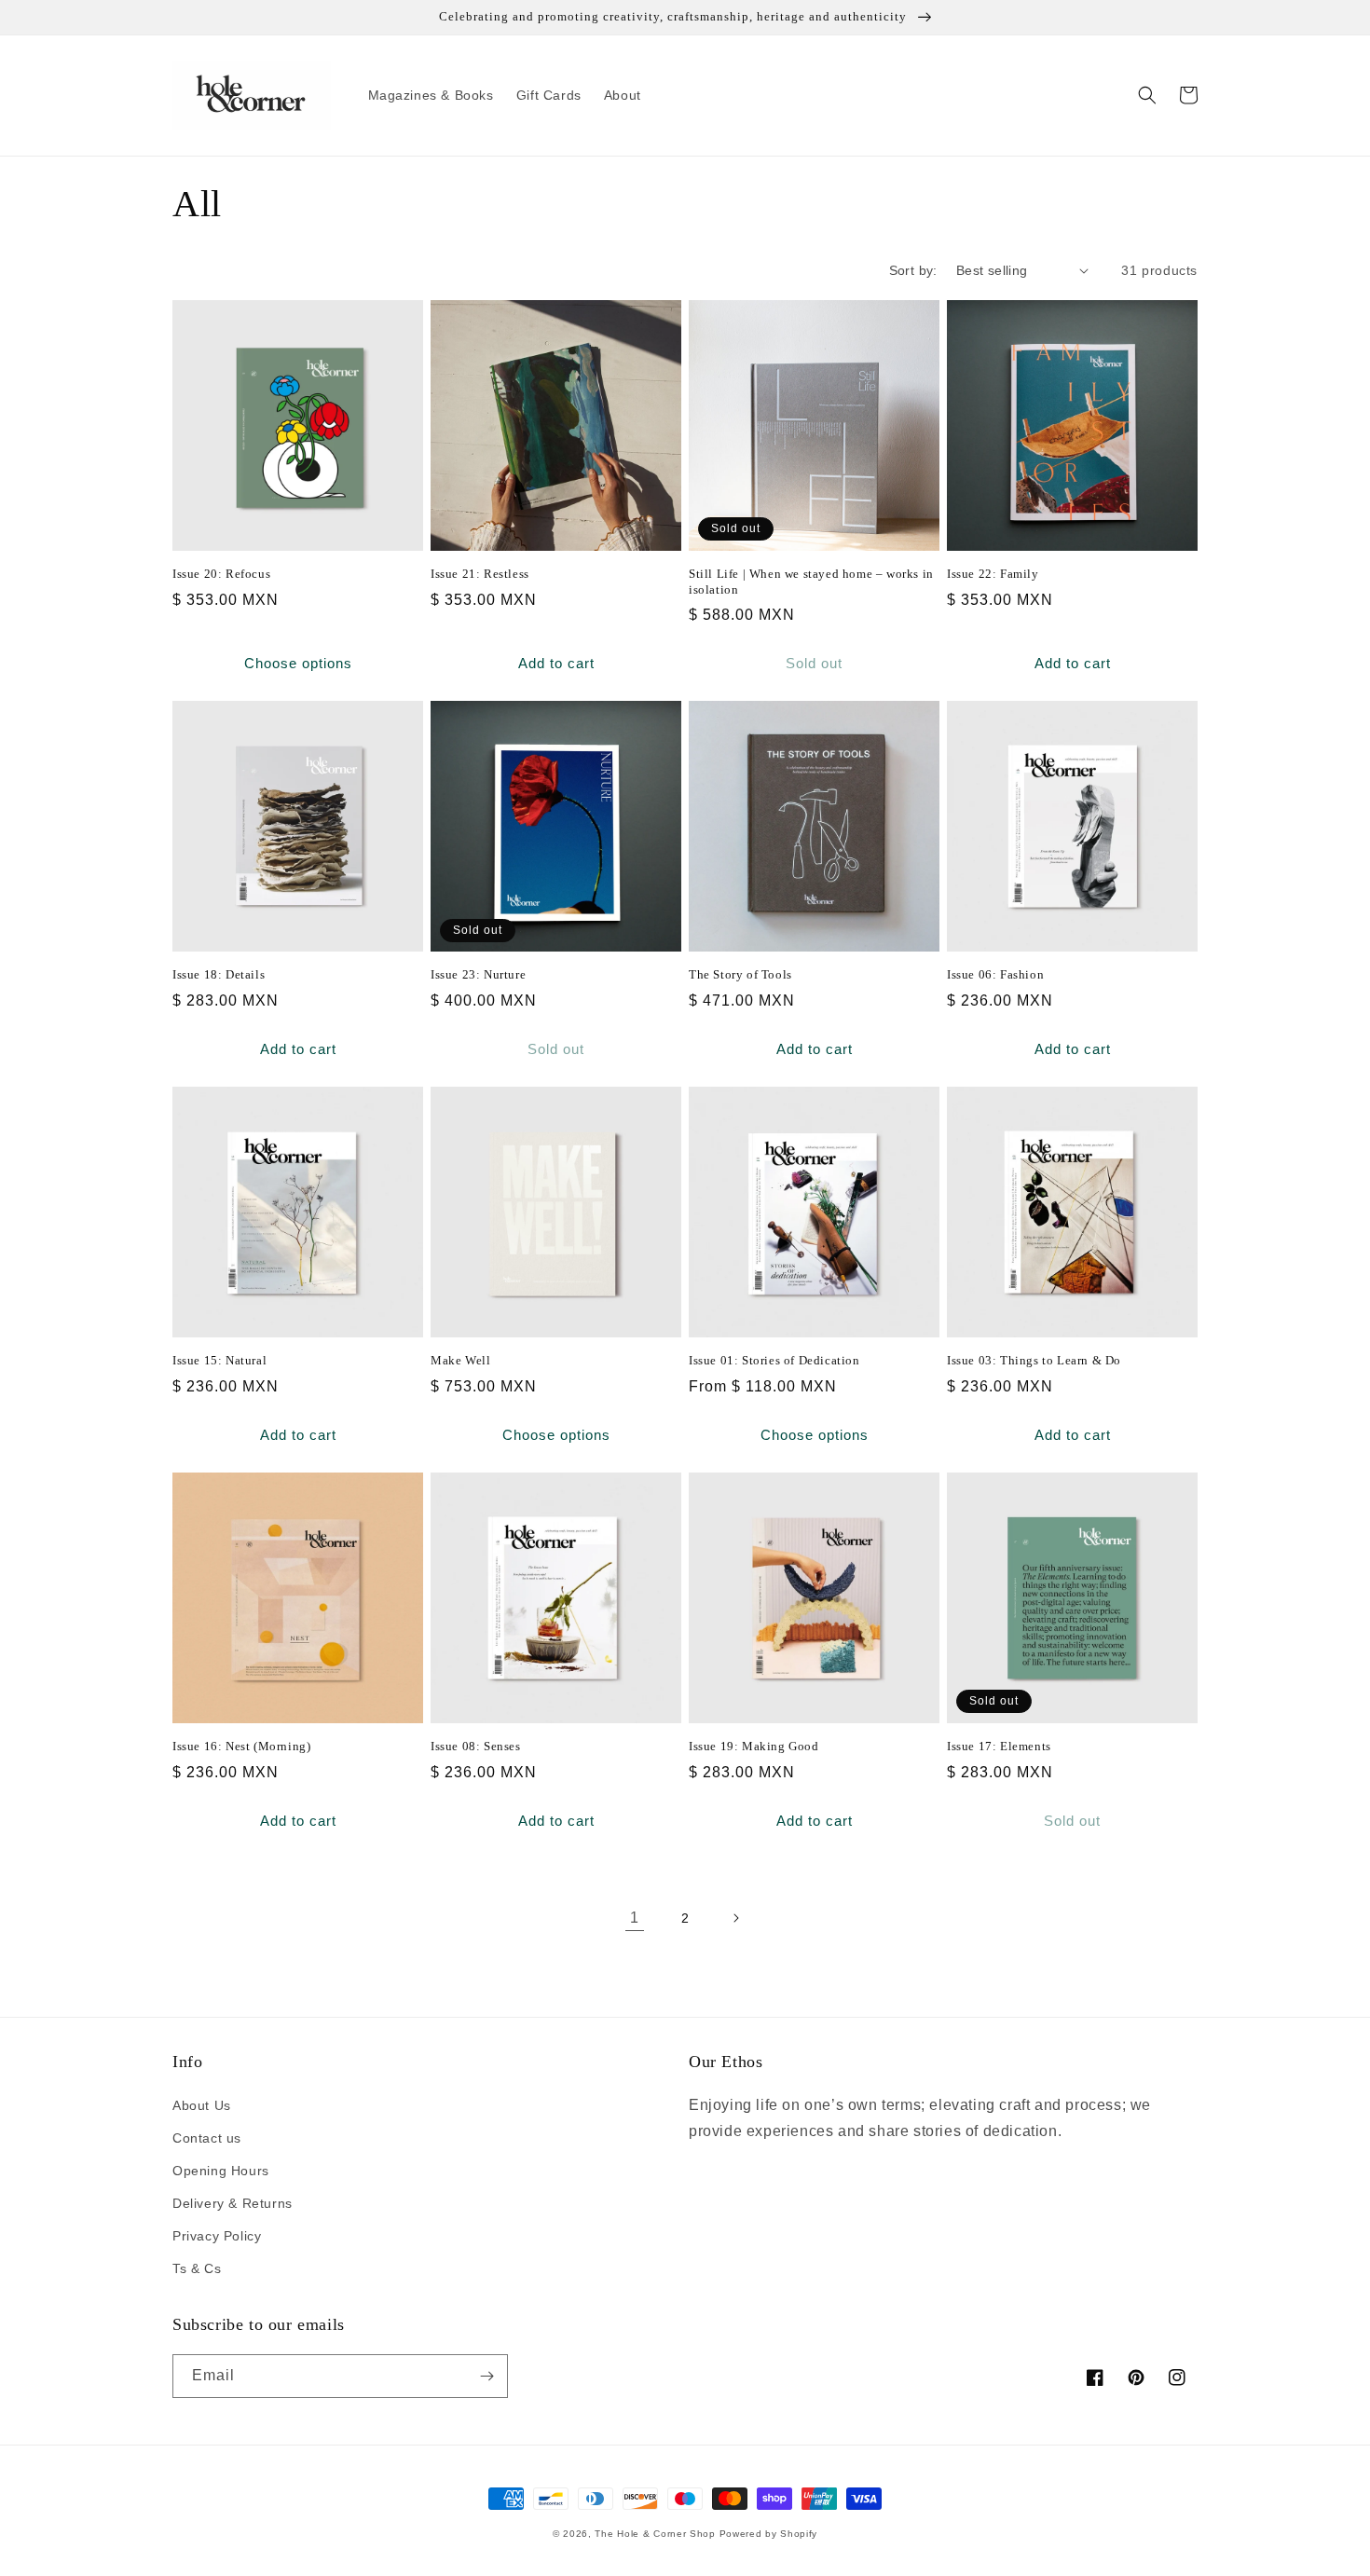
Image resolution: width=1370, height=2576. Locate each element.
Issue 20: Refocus (221, 574)
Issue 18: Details (219, 974)
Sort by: (913, 270)
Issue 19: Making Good (754, 1746)
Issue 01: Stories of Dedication (774, 1360)
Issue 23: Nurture (478, 974)
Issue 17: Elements (999, 1746)
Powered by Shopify (769, 2534)
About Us (202, 2105)
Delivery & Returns (233, 2203)
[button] (1147, 95)
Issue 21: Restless (480, 574)
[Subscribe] (486, 2376)
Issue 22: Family (993, 574)
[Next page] (735, 1918)
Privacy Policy (217, 2236)
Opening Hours (221, 2171)
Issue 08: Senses (476, 1746)
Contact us (207, 2138)
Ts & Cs (197, 2268)
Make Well (460, 1360)
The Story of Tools (740, 974)
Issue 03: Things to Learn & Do (1034, 1360)
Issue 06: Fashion (995, 974)
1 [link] (635, 1918)
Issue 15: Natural (219, 1360)
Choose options (298, 663)
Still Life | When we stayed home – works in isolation (811, 582)
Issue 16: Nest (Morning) (241, 1746)
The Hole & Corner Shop (655, 2534)
